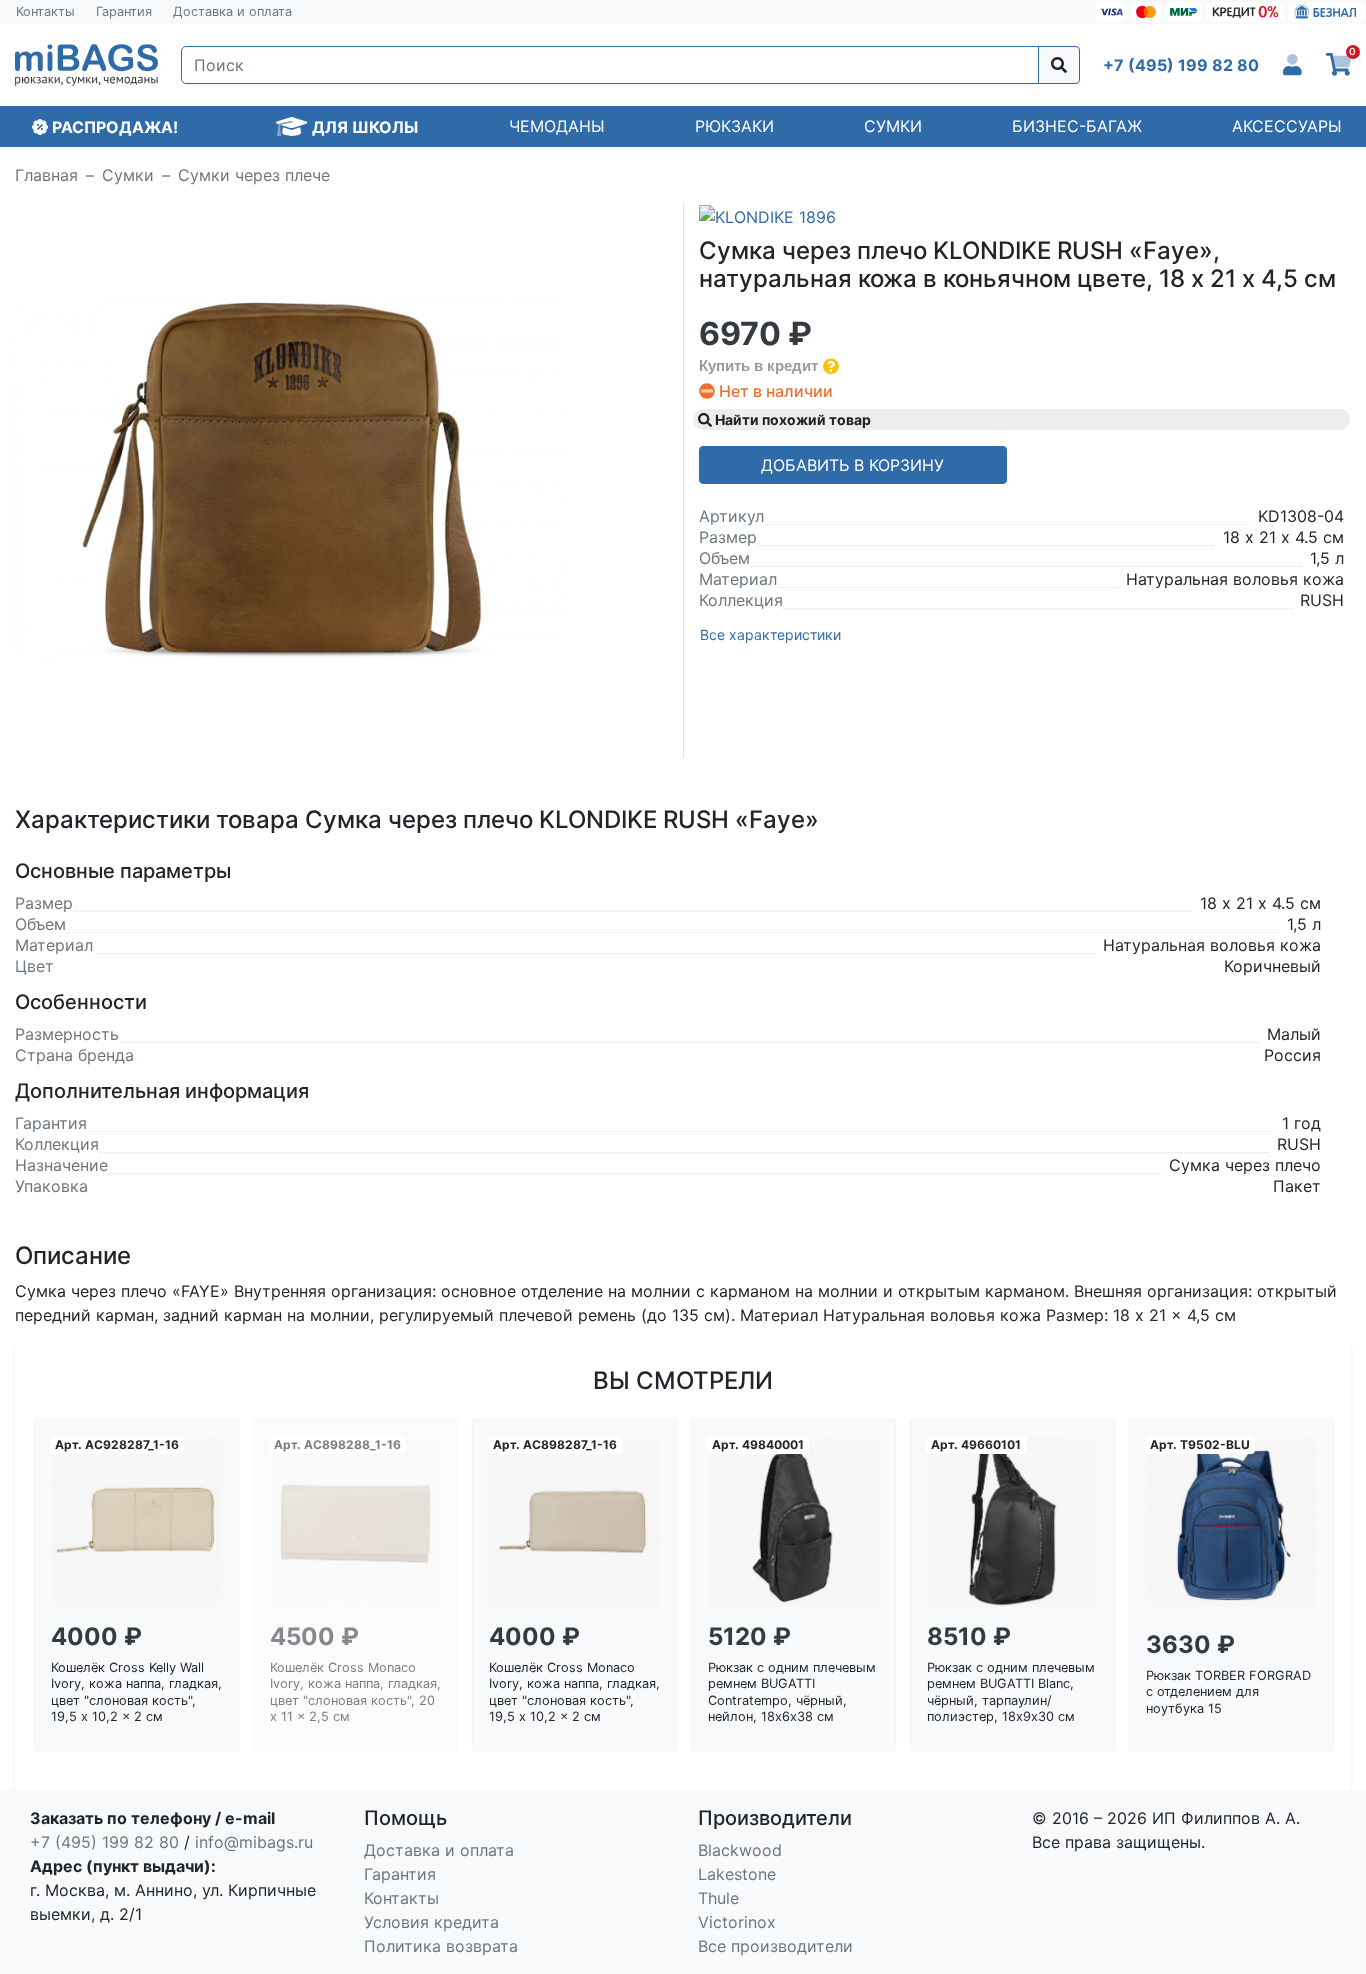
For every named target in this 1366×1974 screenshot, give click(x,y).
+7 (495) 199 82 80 (104, 1842)
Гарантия (124, 11)
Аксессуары (1287, 126)
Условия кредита (431, 1922)
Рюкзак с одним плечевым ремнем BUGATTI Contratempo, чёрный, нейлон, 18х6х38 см (792, 1692)
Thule (718, 1898)
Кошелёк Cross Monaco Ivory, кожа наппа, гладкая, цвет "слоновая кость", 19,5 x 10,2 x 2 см (574, 1692)
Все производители (775, 1946)
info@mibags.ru (254, 1842)
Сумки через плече (254, 175)
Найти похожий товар (791, 419)
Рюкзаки (734, 126)
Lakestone (737, 1874)
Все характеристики (770, 634)
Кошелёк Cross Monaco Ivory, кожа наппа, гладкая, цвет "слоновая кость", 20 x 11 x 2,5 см (355, 1692)
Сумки (893, 126)
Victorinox (737, 1922)
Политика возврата (441, 1946)
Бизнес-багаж (1077, 126)
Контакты (45, 11)
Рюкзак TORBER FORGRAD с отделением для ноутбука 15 (1228, 1692)
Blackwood (740, 1850)
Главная (46, 175)
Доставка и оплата (232, 11)
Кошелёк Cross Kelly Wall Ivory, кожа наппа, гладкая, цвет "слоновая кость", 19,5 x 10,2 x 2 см (136, 1692)
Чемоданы (557, 126)
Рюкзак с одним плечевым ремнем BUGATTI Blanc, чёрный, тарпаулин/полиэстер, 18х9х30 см (1011, 1692)
